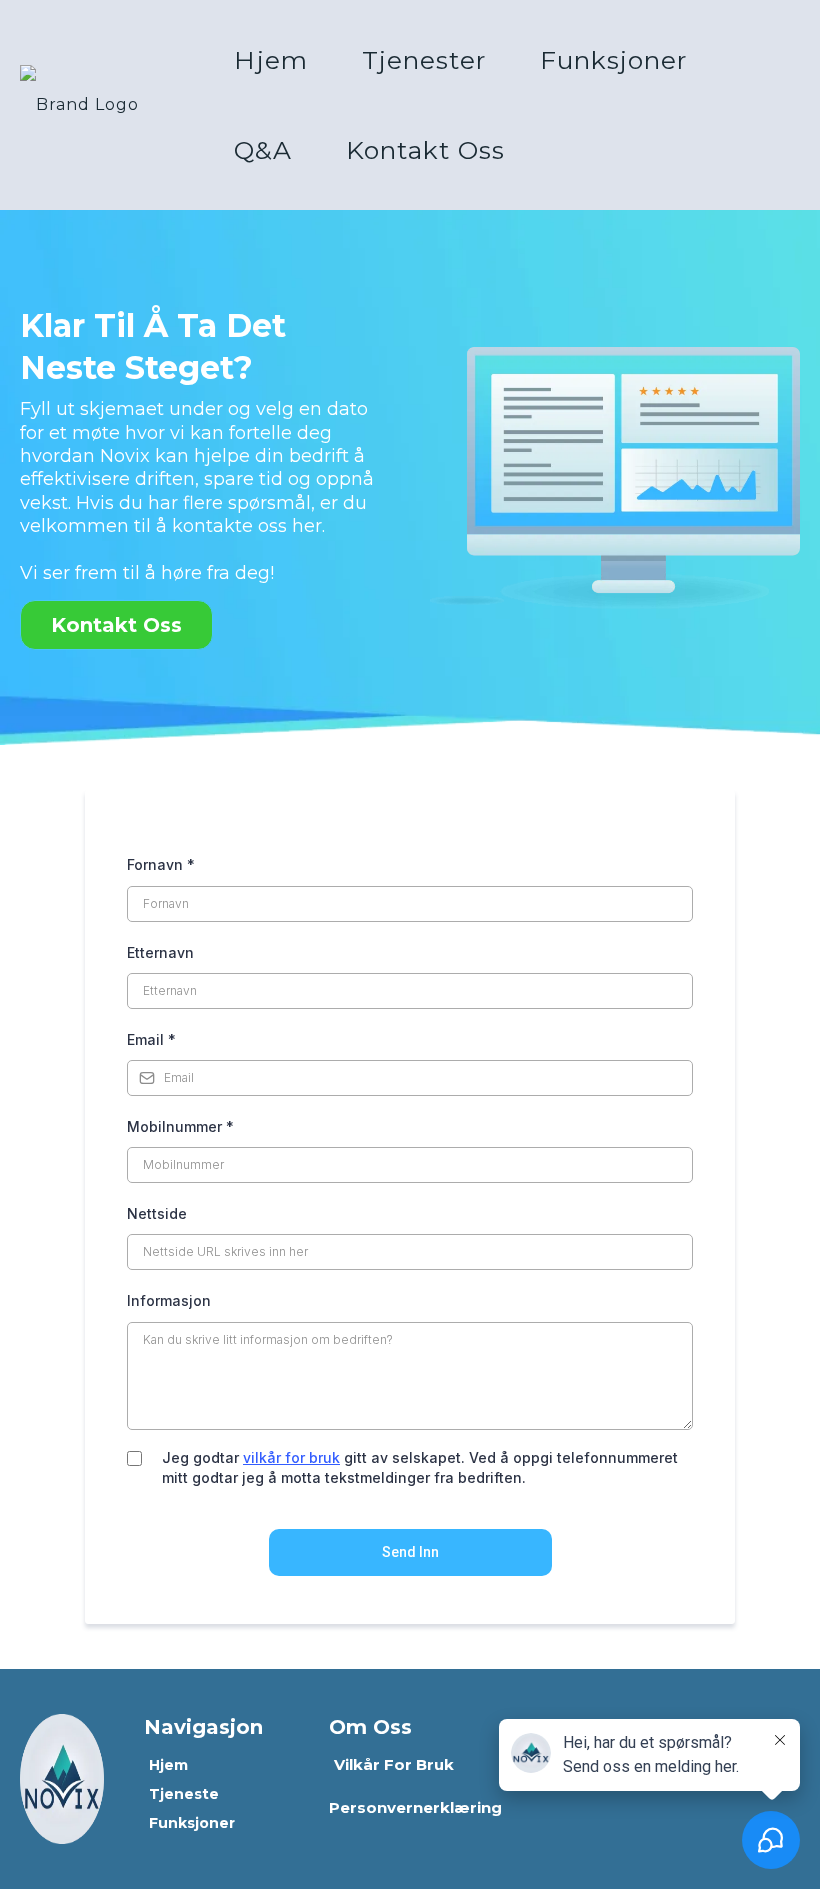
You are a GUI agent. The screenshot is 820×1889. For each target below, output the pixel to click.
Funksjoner (613, 60)
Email (151, 1039)
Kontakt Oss (425, 150)
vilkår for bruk (291, 1457)
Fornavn (161, 864)
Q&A (263, 150)
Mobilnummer (180, 1126)
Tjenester (424, 60)
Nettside (157, 1213)
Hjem (271, 60)
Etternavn (160, 952)
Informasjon (169, 1300)
